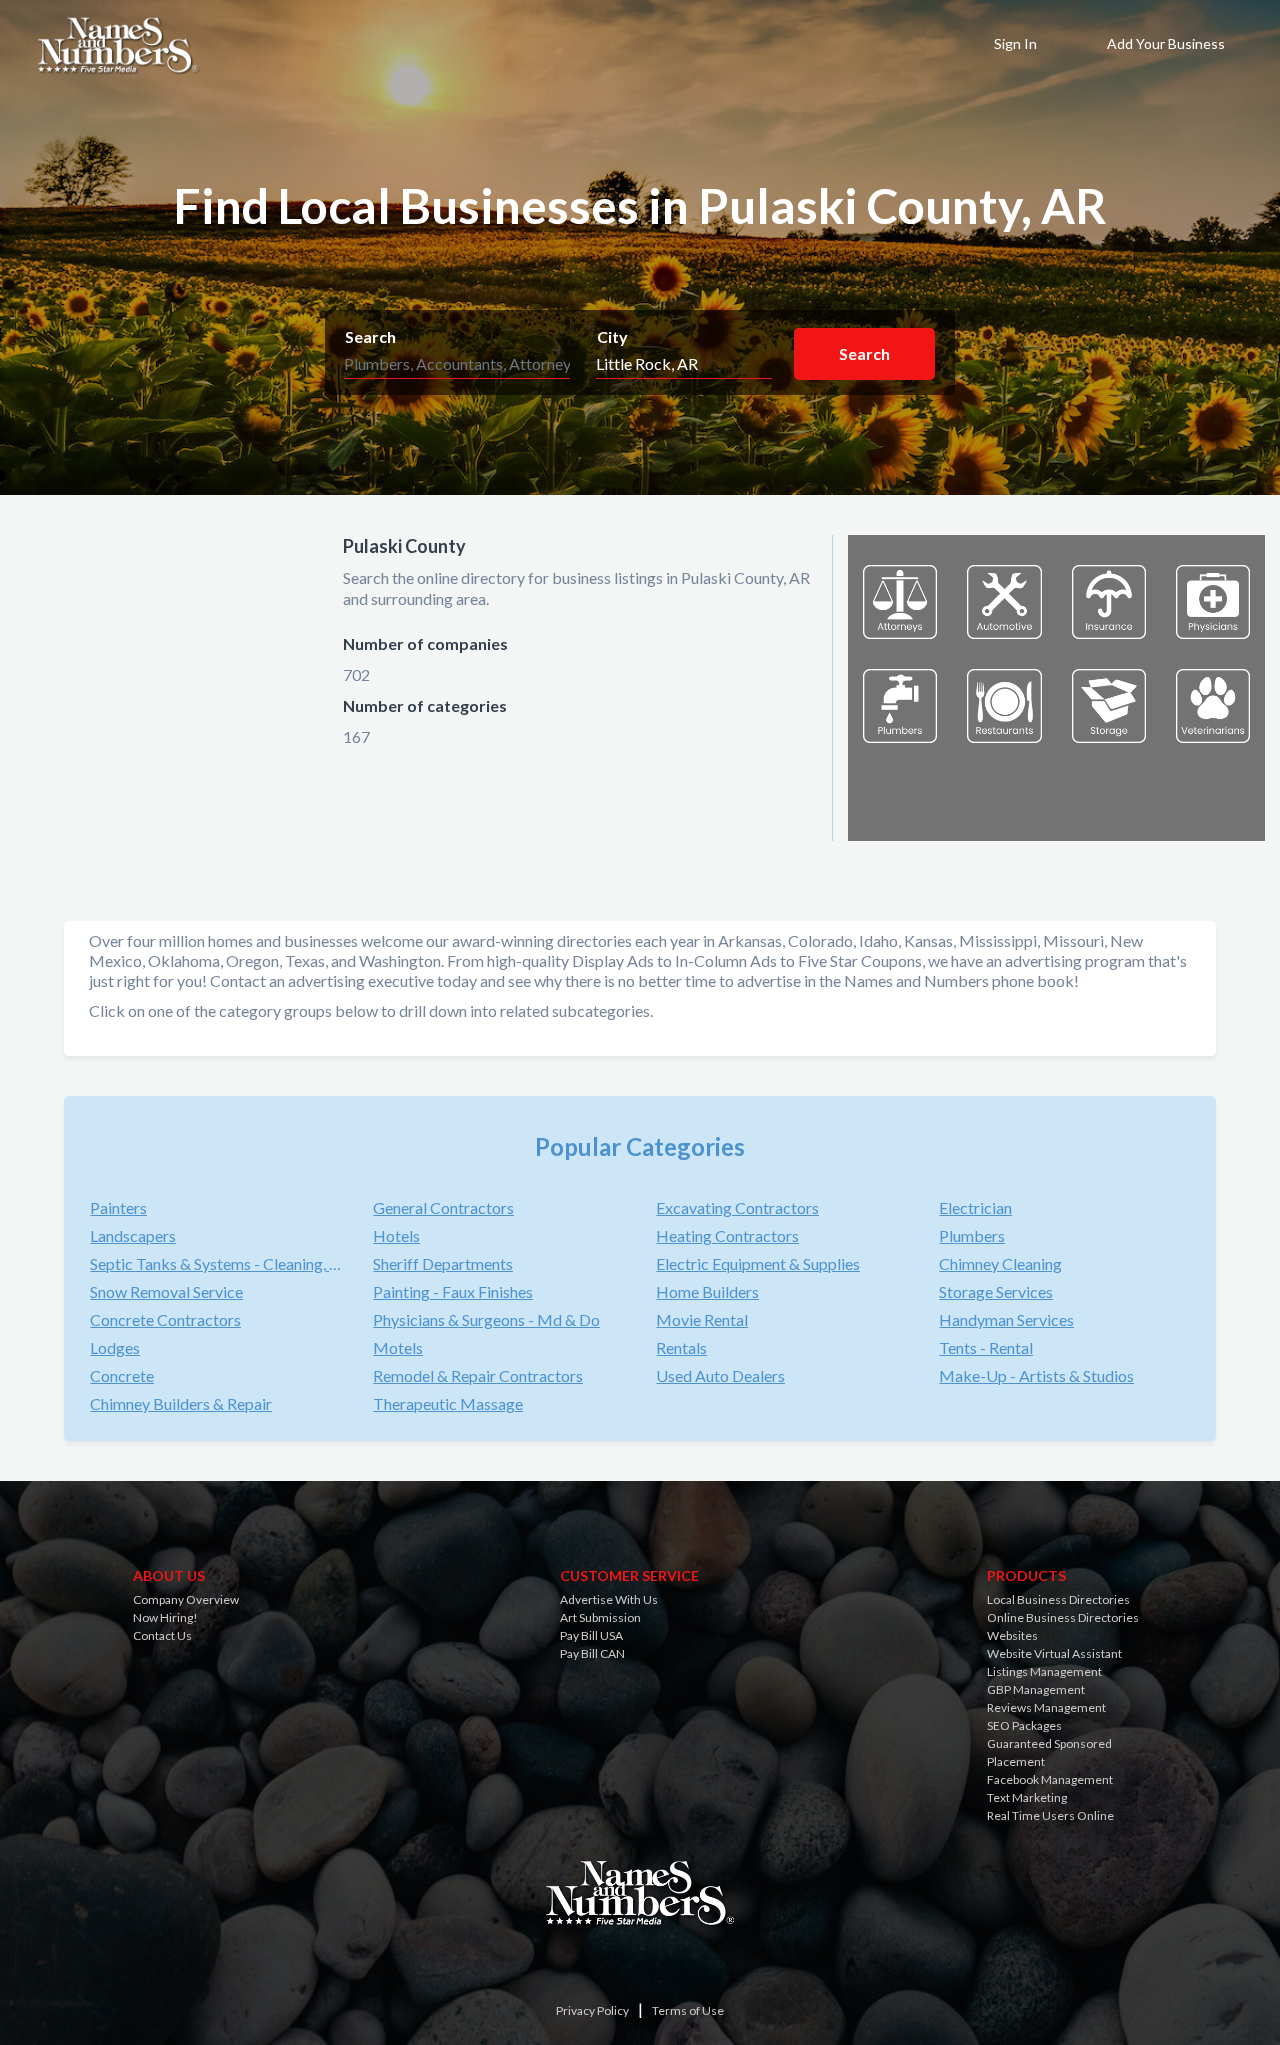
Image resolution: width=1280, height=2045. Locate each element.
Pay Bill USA (591, 1635)
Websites (1012, 1635)
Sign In (1015, 43)
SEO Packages (1024, 1725)
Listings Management (1044, 1671)
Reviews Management (1046, 1707)
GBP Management (1036, 1689)
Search (370, 336)
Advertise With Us (609, 1599)
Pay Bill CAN (592, 1653)
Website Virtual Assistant (1054, 1653)
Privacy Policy (592, 2010)
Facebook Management (1050, 1779)
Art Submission (600, 1617)
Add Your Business (1166, 43)
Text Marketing (1027, 1797)
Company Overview (186, 1599)
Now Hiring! (165, 1617)
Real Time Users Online (1050, 1815)
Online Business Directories (1063, 1617)
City (612, 336)
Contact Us (162, 1635)
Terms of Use (688, 2010)
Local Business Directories (1058, 1599)
